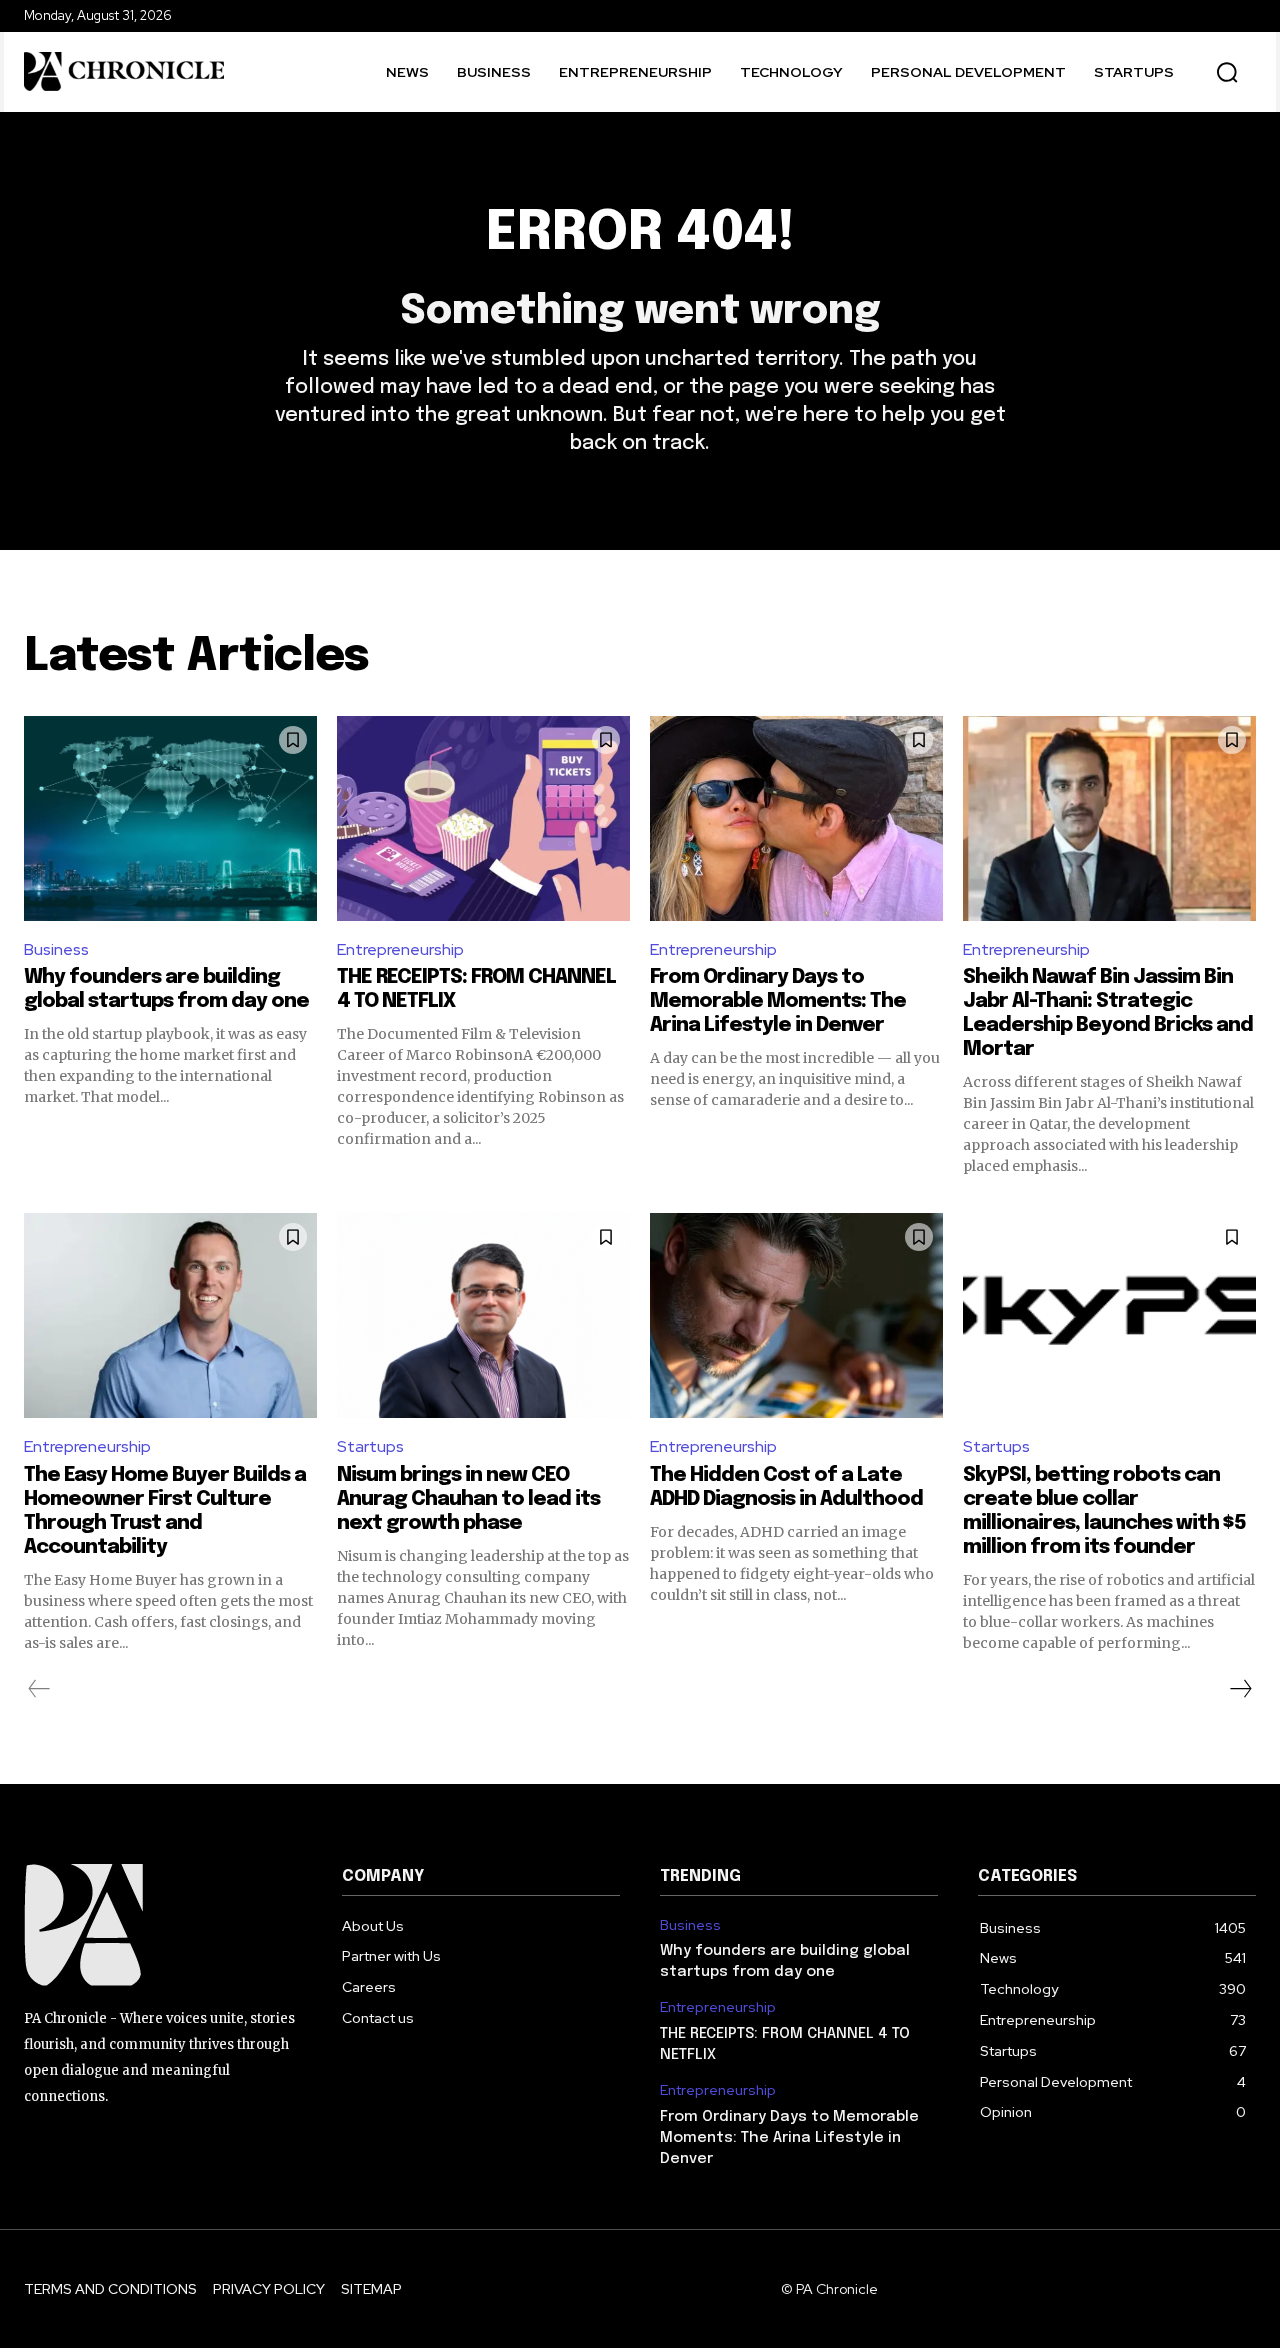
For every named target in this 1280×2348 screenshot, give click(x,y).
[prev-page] (39, 1689)
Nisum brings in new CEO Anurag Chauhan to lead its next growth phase (468, 1499)
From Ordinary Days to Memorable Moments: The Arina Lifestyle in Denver (778, 1001)
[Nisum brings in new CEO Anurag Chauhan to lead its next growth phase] (483, 1315)
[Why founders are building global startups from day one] (170, 818)
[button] (1227, 72)
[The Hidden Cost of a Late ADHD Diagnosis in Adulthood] (796, 1315)
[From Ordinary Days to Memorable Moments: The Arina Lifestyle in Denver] (796, 818)
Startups (370, 1446)
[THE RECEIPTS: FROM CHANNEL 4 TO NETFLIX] (483, 818)
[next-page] (1240, 1689)
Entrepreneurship (400, 949)
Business (56, 949)
